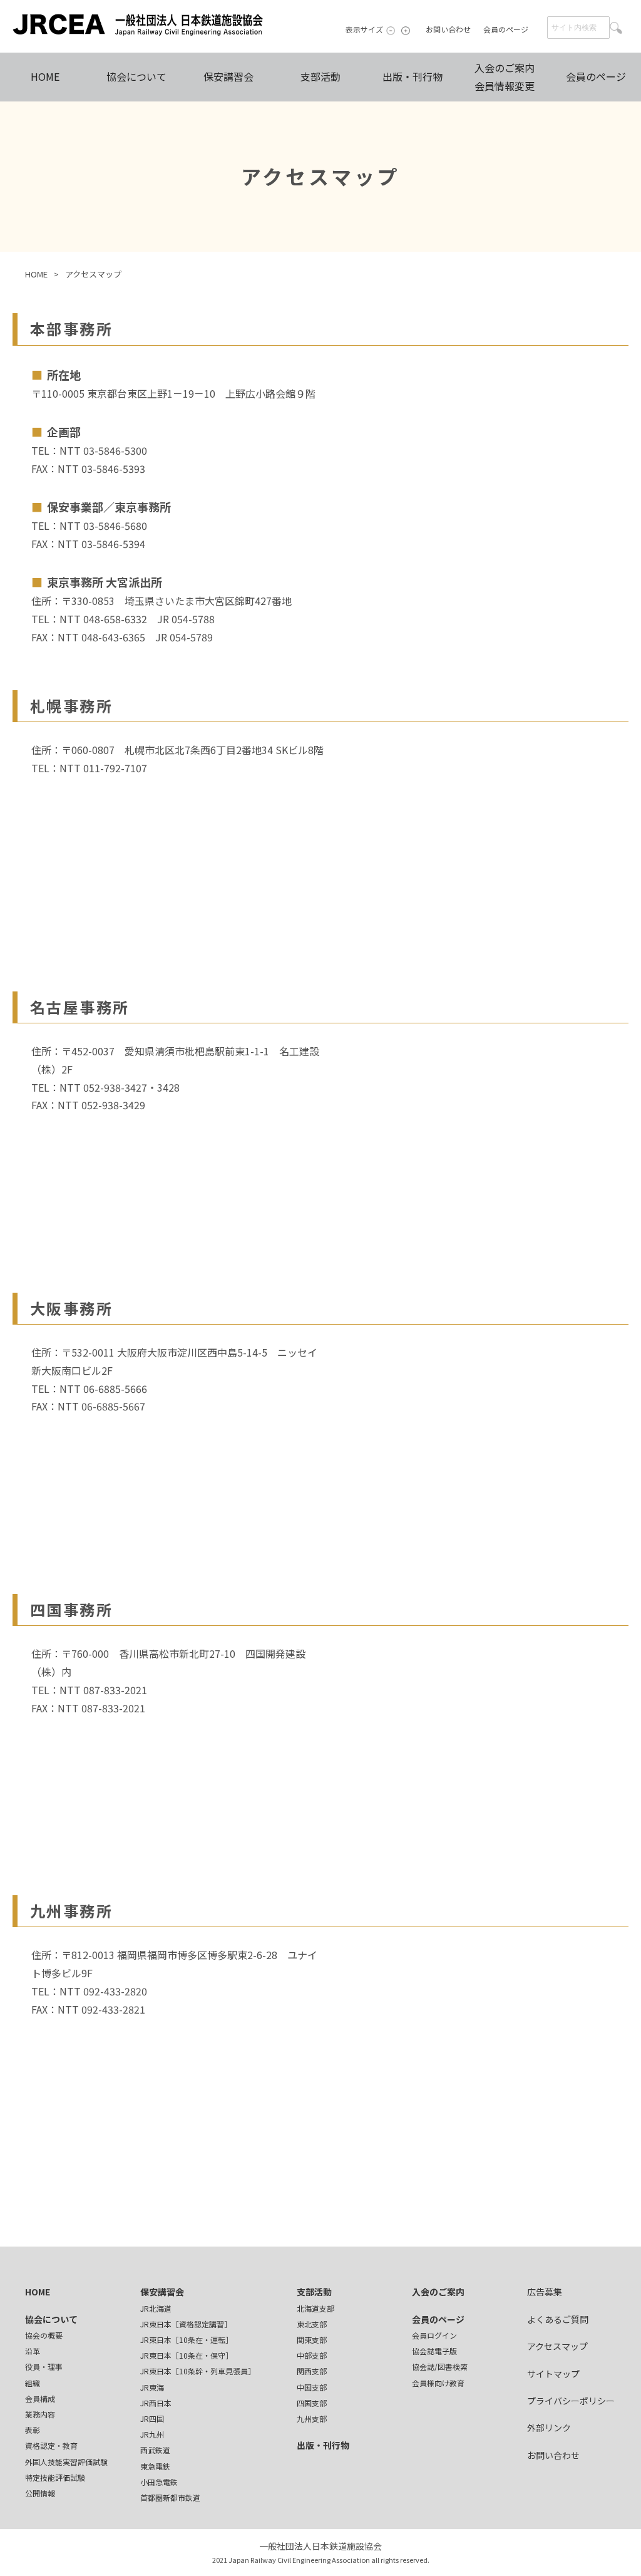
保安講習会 (228, 76)
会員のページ (506, 29)
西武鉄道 (155, 2450)
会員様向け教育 (438, 2383)
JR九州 (152, 2434)
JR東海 (152, 2387)
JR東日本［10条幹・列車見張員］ (198, 2371)
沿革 (33, 2351)
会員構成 (40, 2398)
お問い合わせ (448, 29)
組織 (33, 2383)
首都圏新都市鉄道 (170, 2497)
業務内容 (40, 2414)
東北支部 (312, 2324)
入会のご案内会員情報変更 (505, 77)
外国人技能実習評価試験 (66, 2462)
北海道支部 (315, 2308)
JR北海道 (156, 2308)
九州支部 (312, 2418)
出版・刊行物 (413, 76)
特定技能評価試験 (55, 2477)
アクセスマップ (93, 274)
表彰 (33, 2430)
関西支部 (312, 2371)
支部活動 (320, 76)
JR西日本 (156, 2403)
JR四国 (152, 2418)
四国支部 (312, 2403)
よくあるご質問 (558, 2319)
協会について (136, 76)
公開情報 (40, 2493)
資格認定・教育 (51, 2445)
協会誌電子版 (434, 2351)
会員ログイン (434, 2335)
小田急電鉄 (159, 2482)
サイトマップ (553, 2374)
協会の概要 (44, 2335)
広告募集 (545, 2292)
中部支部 (312, 2355)
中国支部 (312, 2387)
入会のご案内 (438, 2292)
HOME (45, 76)
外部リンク (549, 2428)
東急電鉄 (155, 2466)
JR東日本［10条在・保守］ (187, 2355)
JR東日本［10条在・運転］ (187, 2340)
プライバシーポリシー (571, 2401)
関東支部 (312, 2340)
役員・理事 (44, 2367)
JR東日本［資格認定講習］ (186, 2324)
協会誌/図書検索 (440, 2367)
